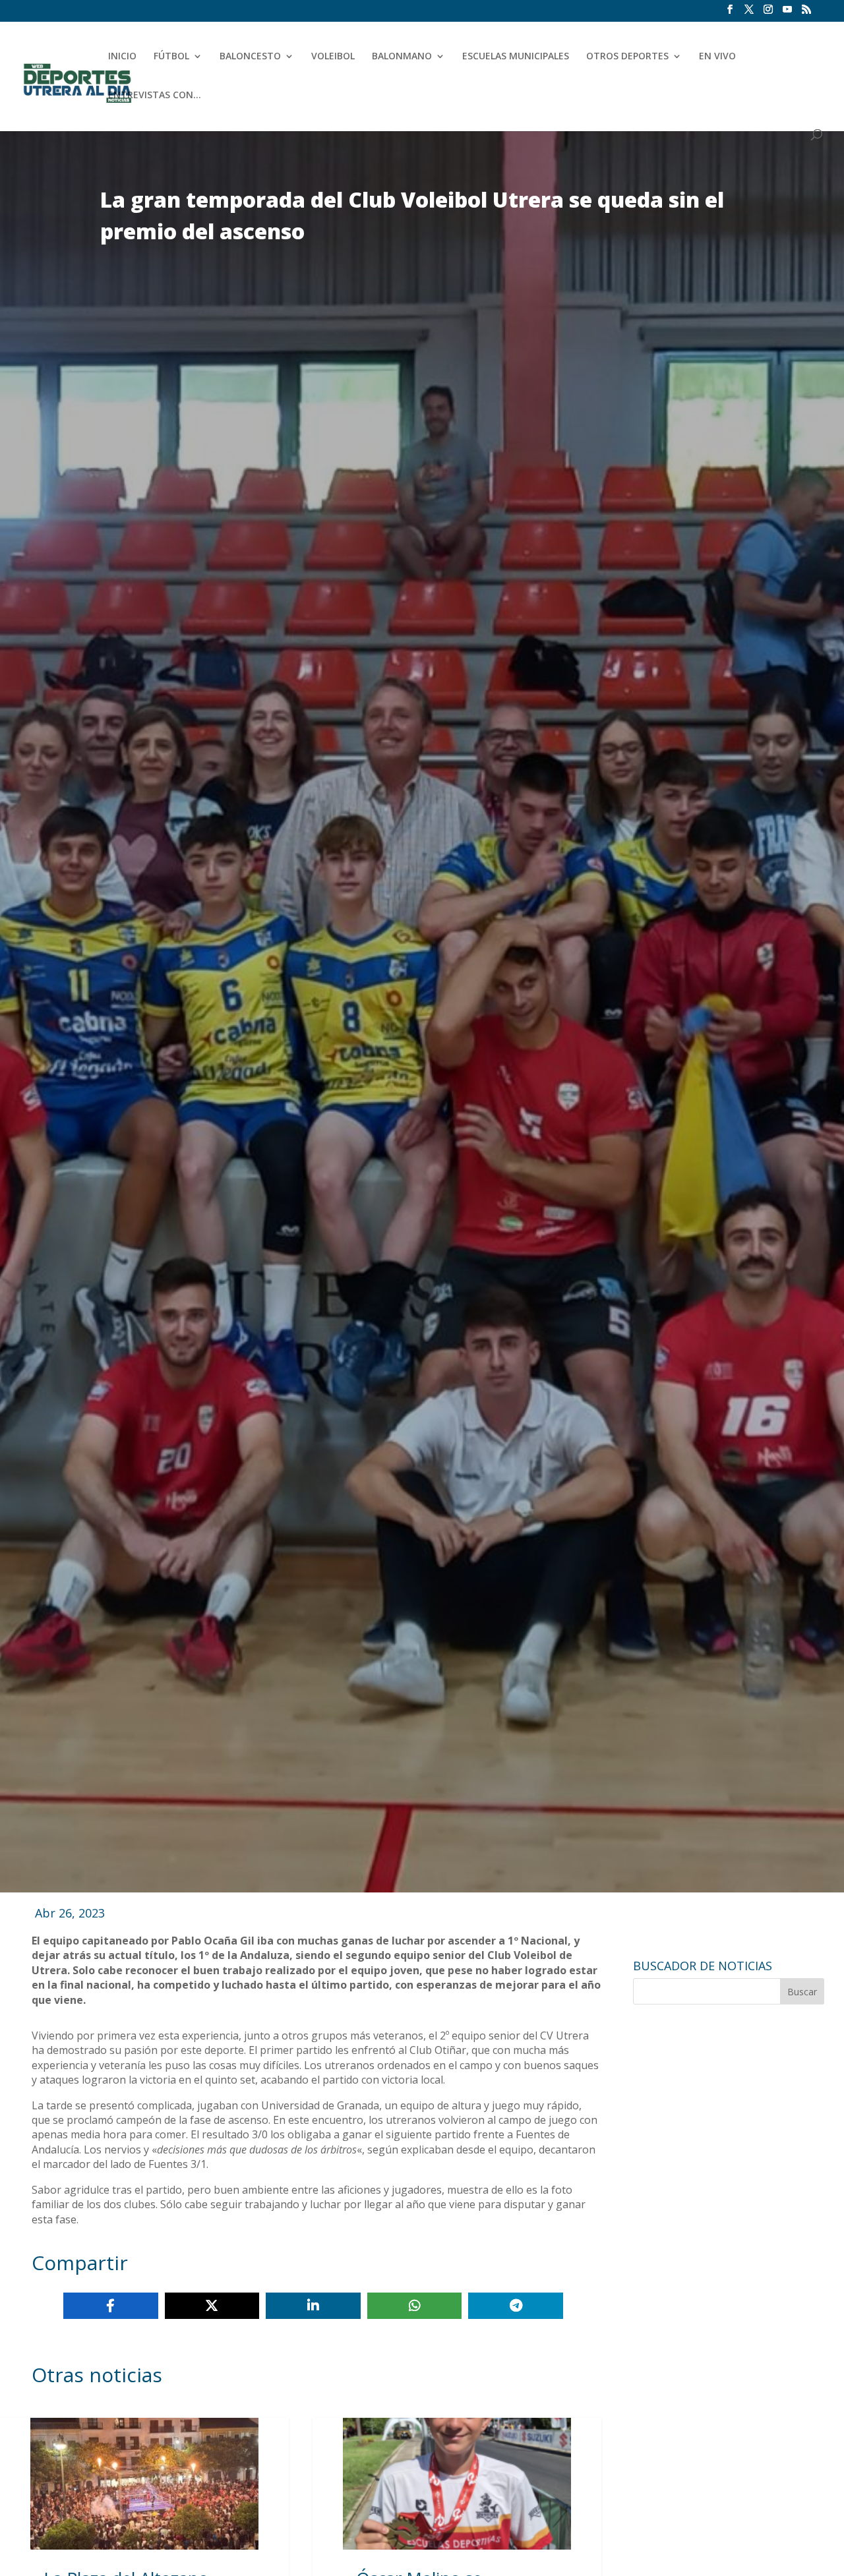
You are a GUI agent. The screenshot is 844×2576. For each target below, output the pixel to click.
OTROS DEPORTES (627, 57)
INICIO (122, 57)
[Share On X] (212, 2306)
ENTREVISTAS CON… (155, 96)
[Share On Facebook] (111, 2306)
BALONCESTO (250, 57)
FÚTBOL (171, 57)
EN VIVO (717, 57)
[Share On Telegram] (516, 2306)
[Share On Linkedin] (313, 2306)
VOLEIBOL (333, 57)
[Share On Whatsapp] (415, 2306)
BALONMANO (402, 57)
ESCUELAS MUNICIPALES (516, 57)
